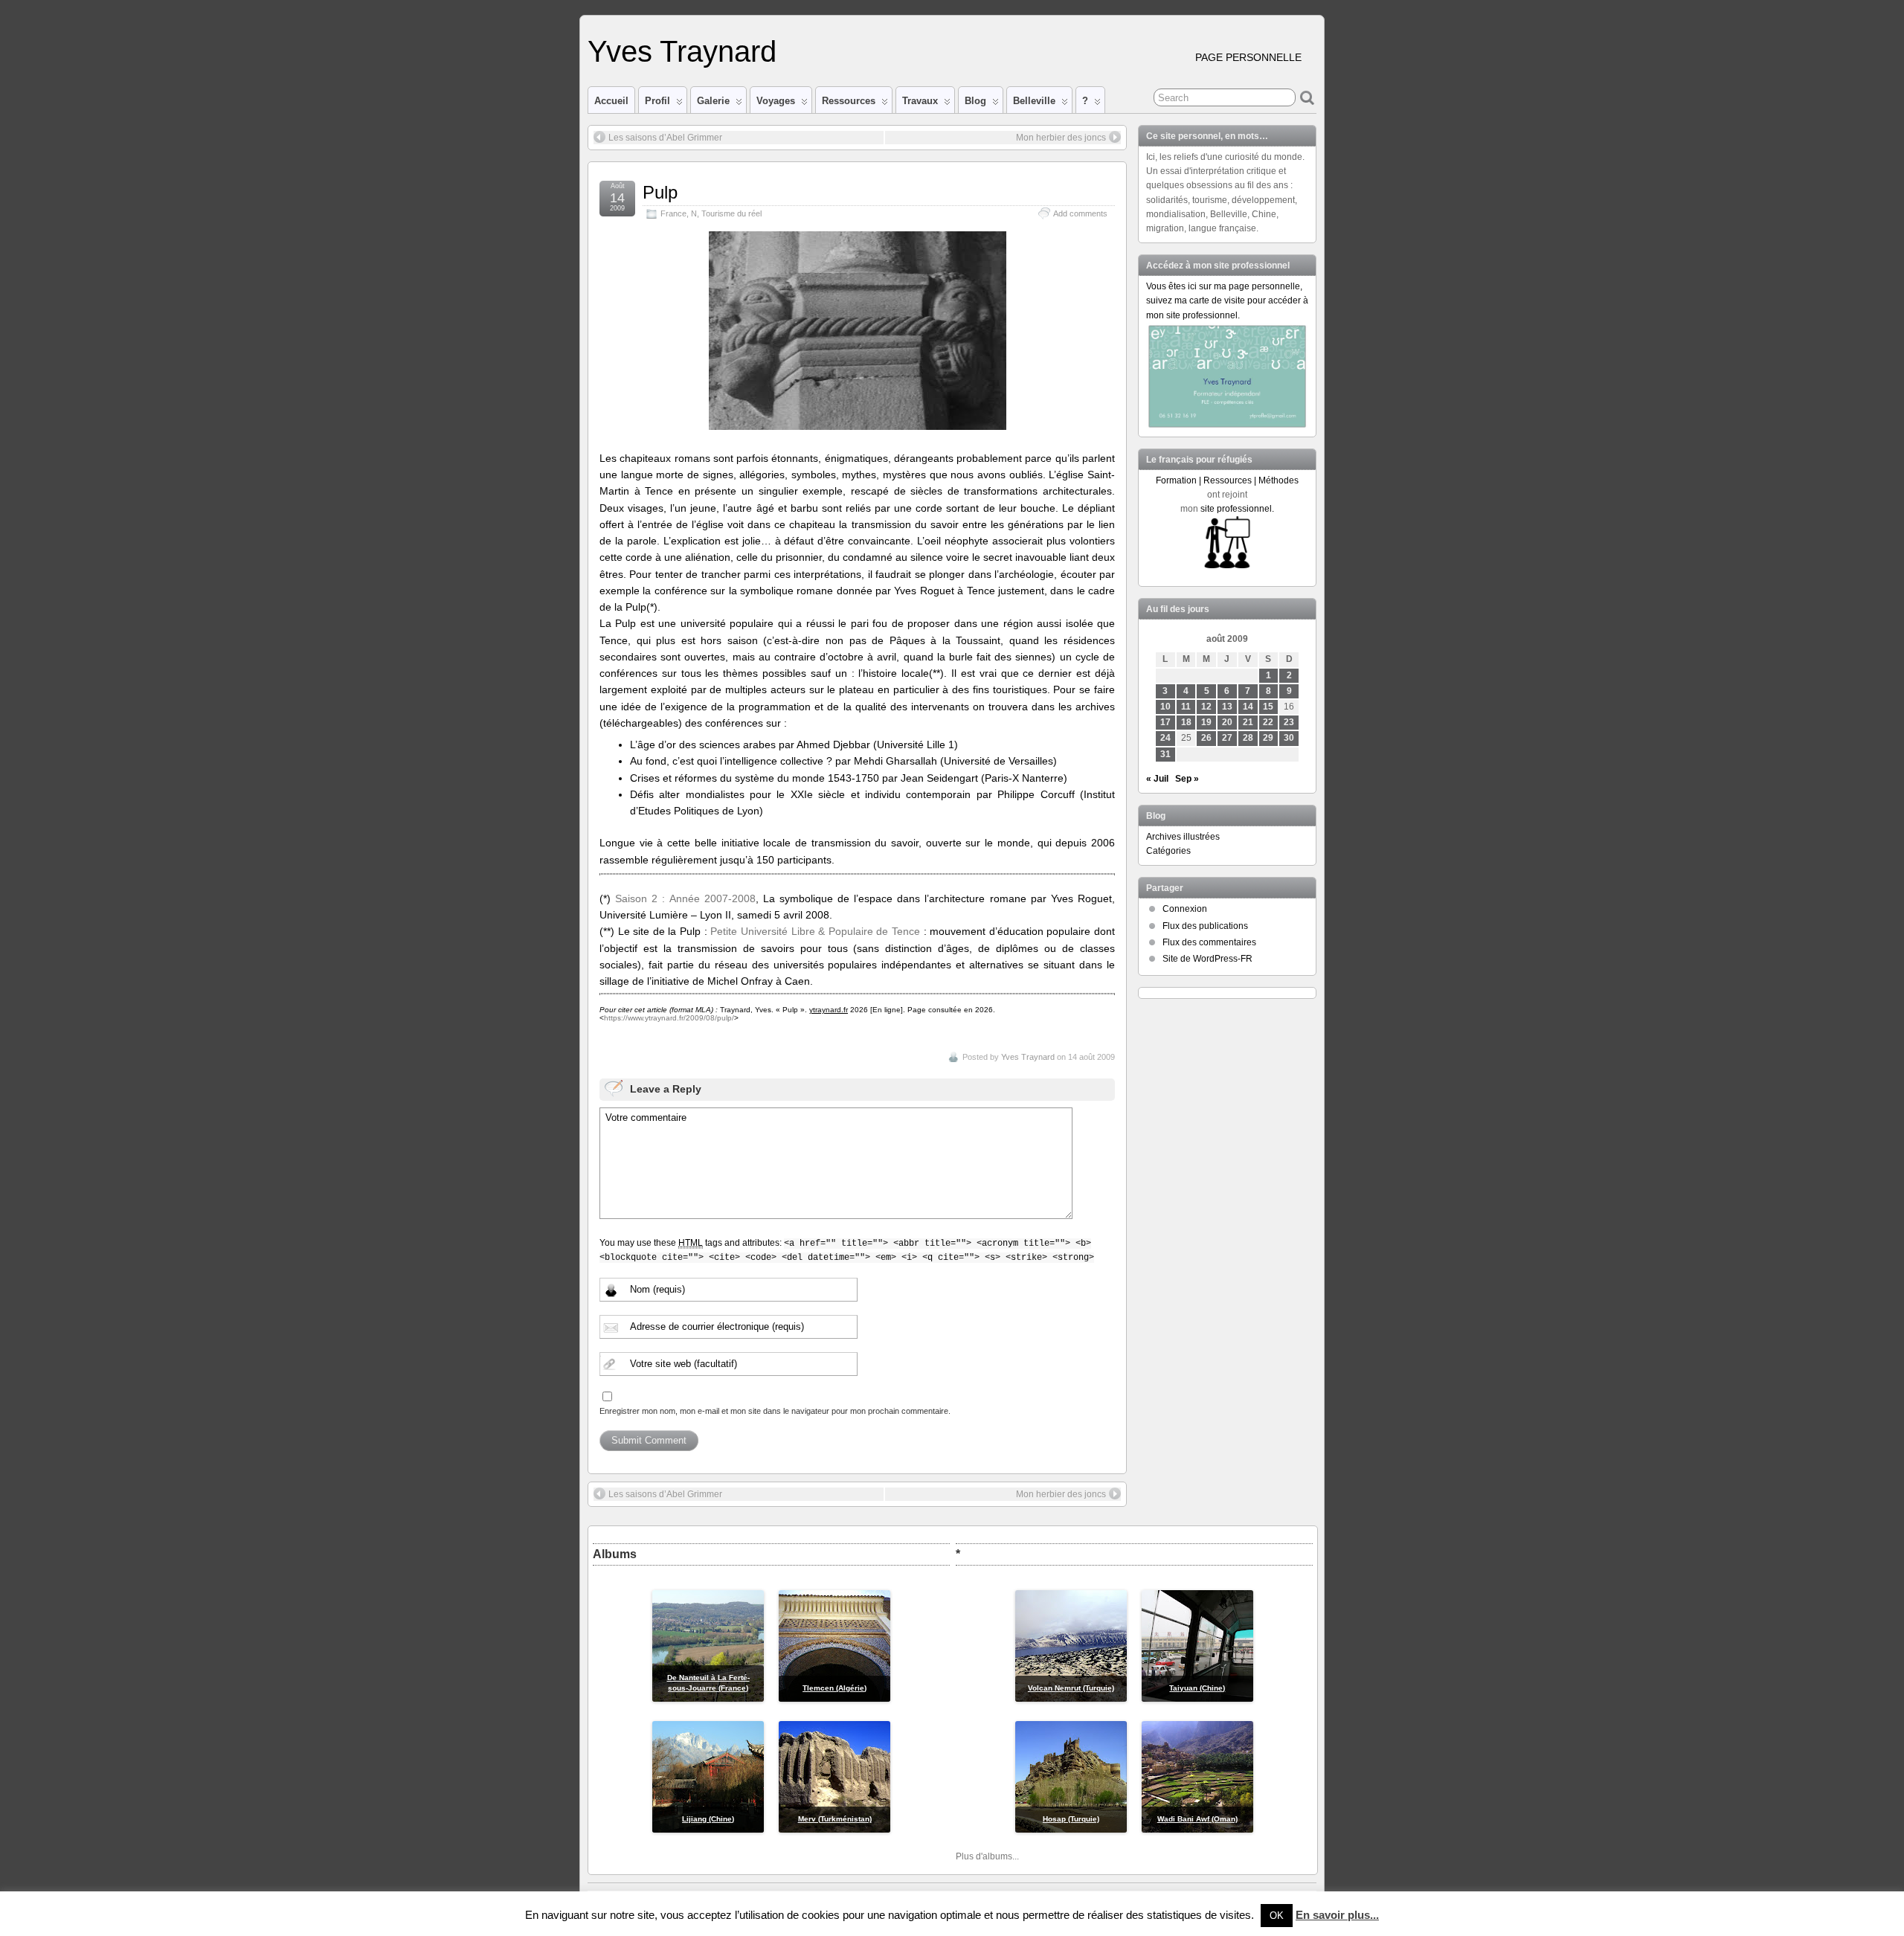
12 (1206, 707)
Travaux (920, 101)
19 (1206, 722)
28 (1248, 738)
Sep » (1187, 779)
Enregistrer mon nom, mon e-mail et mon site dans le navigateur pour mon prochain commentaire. (775, 1411)
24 (1165, 738)
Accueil (611, 101)
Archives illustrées (1183, 837)
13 (1227, 707)
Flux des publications (1205, 926)
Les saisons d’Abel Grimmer (665, 138)
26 (1206, 738)
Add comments (1080, 213)
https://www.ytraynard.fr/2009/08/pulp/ (669, 1018)
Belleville (1034, 101)
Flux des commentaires (1209, 942)
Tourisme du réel (731, 213)
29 (1268, 738)
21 (1248, 722)
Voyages (776, 101)
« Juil (1157, 779)
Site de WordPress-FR (1207, 959)
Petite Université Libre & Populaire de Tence (815, 931)
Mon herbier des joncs (1061, 138)
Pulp (660, 192)
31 (1165, 754)
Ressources (849, 101)
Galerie (713, 101)
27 (1227, 738)
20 (1227, 722)
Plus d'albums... (987, 1856)
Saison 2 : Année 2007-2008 (685, 898)
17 (1165, 722)
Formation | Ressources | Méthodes (1227, 480)
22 (1268, 722)
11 (1186, 707)
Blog (975, 101)
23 (1289, 722)
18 (1186, 722)
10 (1165, 707)
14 (1248, 707)
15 (1268, 707)
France (673, 213)
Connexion (1185, 909)
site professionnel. (1237, 509)
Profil (657, 101)
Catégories (1168, 851)
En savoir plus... (1337, 1915)
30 (1289, 738)
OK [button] (1277, 1916)
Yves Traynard (682, 51)
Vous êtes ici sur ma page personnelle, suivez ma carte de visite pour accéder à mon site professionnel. (1227, 300)
